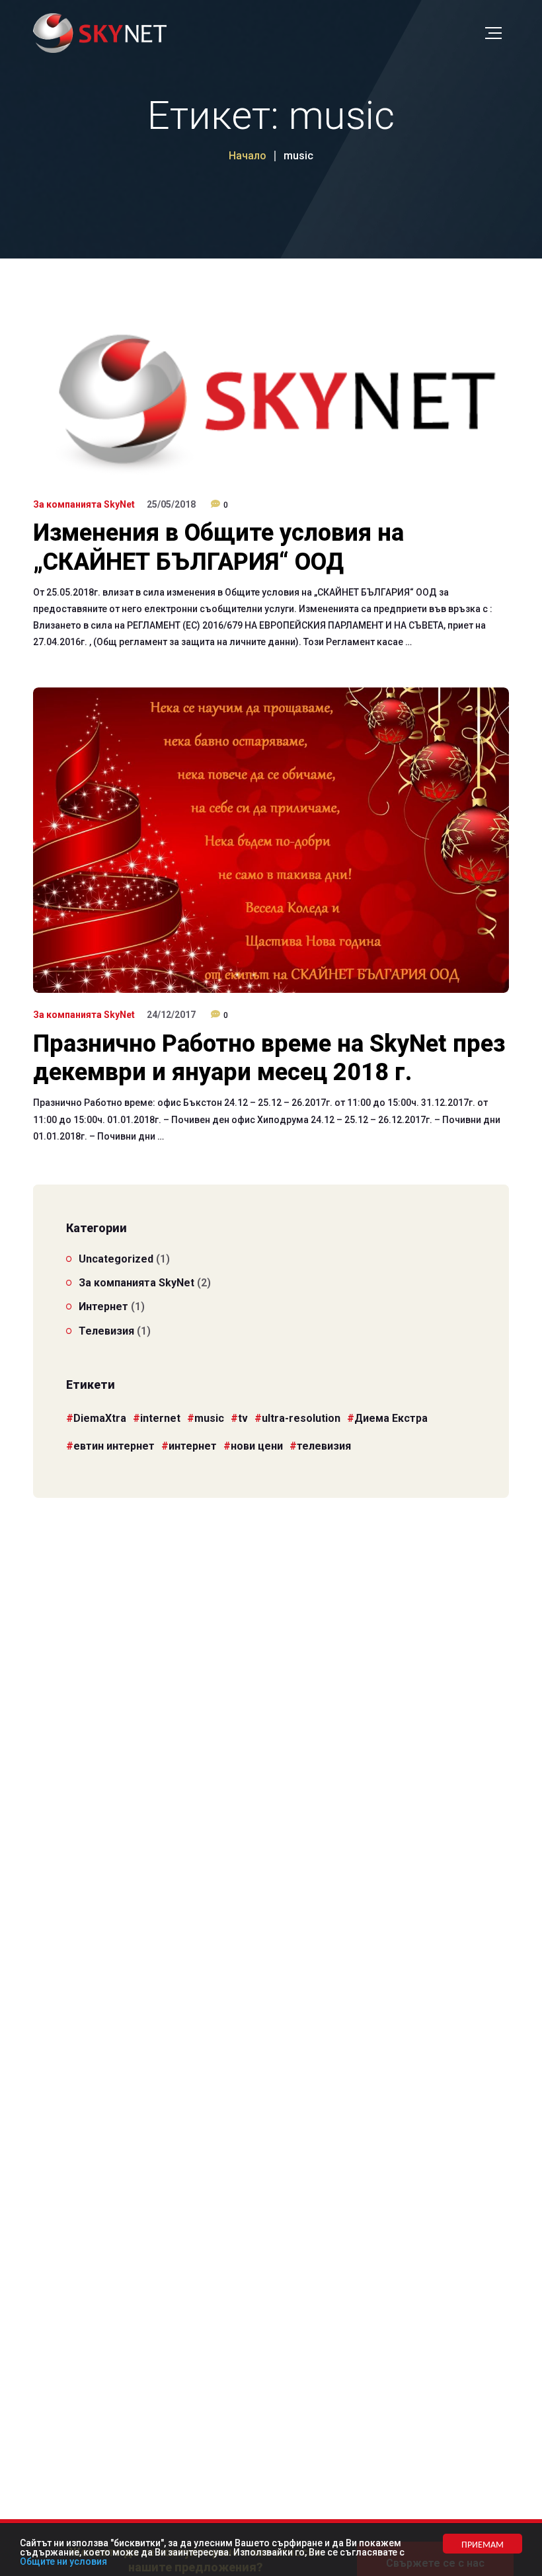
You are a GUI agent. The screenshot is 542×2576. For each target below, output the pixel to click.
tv (243, 1418)
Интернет (103, 1307)
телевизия (324, 1446)
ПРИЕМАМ (483, 2544)
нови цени (257, 1446)
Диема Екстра (391, 1418)
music (209, 1418)
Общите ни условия (63, 2561)
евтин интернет (114, 1446)
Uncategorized (116, 1259)
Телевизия (106, 1331)
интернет (193, 1446)
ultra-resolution (301, 1418)
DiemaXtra (100, 1418)
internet (160, 1418)
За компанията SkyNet (84, 504)
